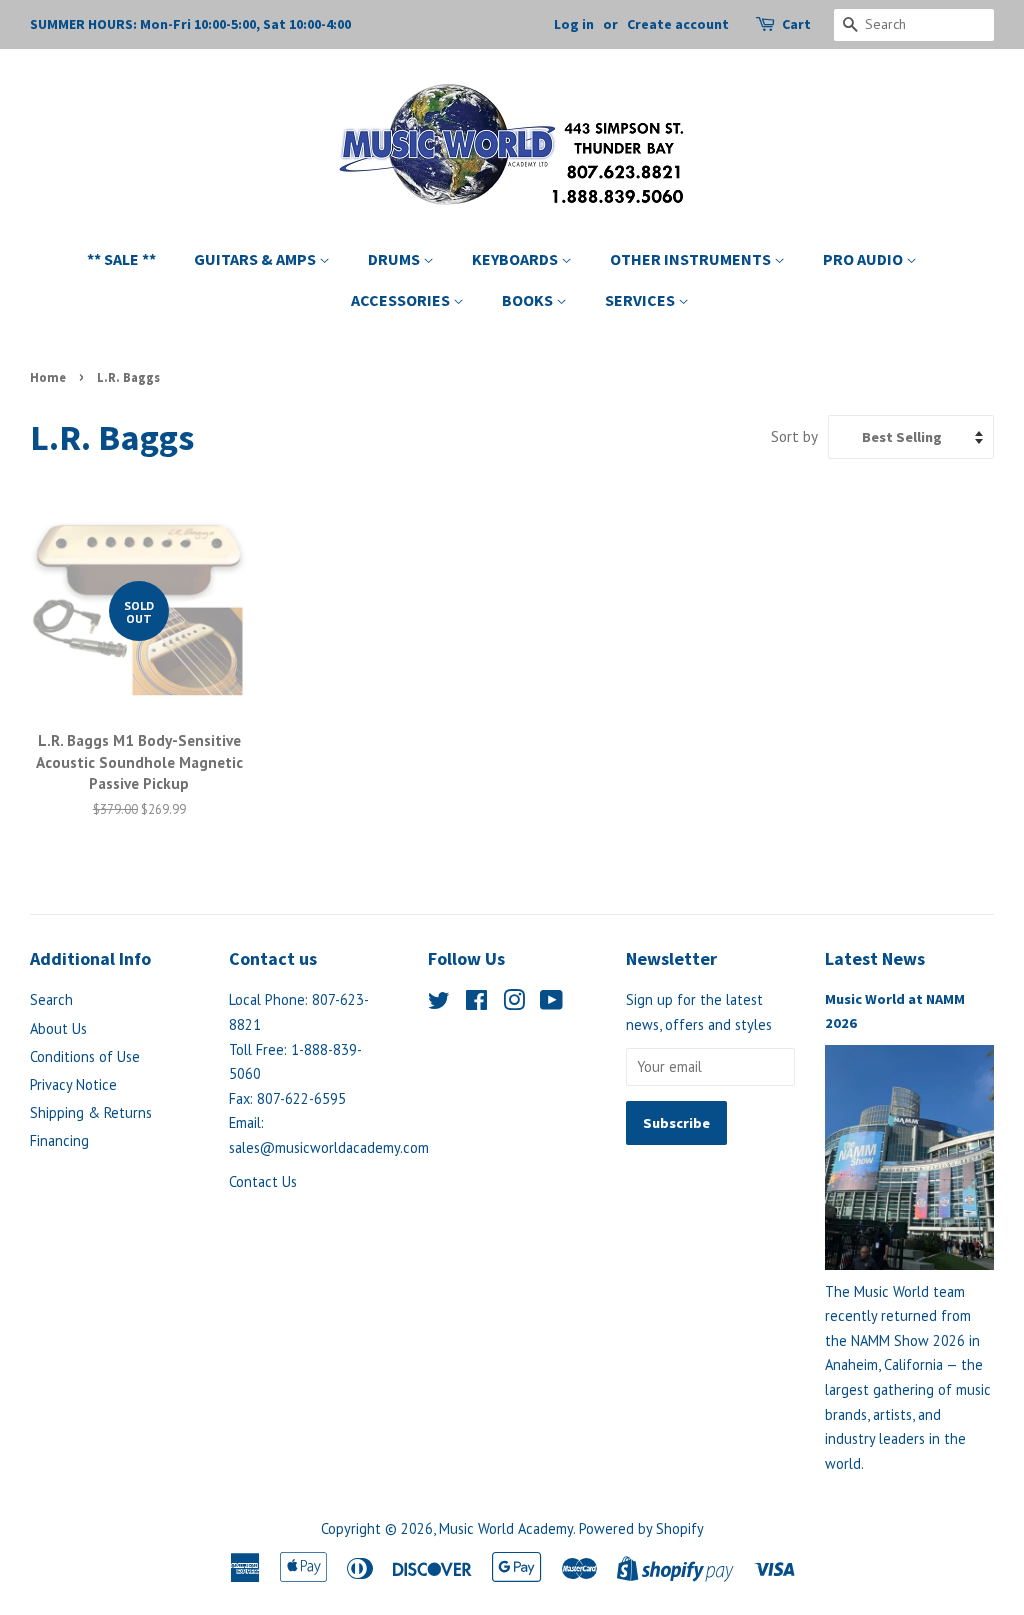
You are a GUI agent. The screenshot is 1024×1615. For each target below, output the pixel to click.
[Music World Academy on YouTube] (551, 1003)
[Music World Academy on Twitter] (439, 1003)
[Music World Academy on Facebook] (476, 1003)
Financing (59, 1140)
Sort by (794, 436)
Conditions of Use (85, 1056)
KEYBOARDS (516, 259)
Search (51, 999)
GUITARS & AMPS (256, 259)
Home (48, 377)
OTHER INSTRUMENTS (692, 259)
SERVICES (641, 300)
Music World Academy (506, 1528)
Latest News (875, 958)
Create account (678, 24)
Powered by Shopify (641, 1528)
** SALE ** (121, 259)
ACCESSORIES (402, 300)
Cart (796, 24)
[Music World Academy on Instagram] (514, 1003)
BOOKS (529, 300)
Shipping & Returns (91, 1112)
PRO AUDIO (864, 259)
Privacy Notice (73, 1084)
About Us (58, 1028)
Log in (574, 24)
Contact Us (263, 1181)
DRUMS (395, 259)
